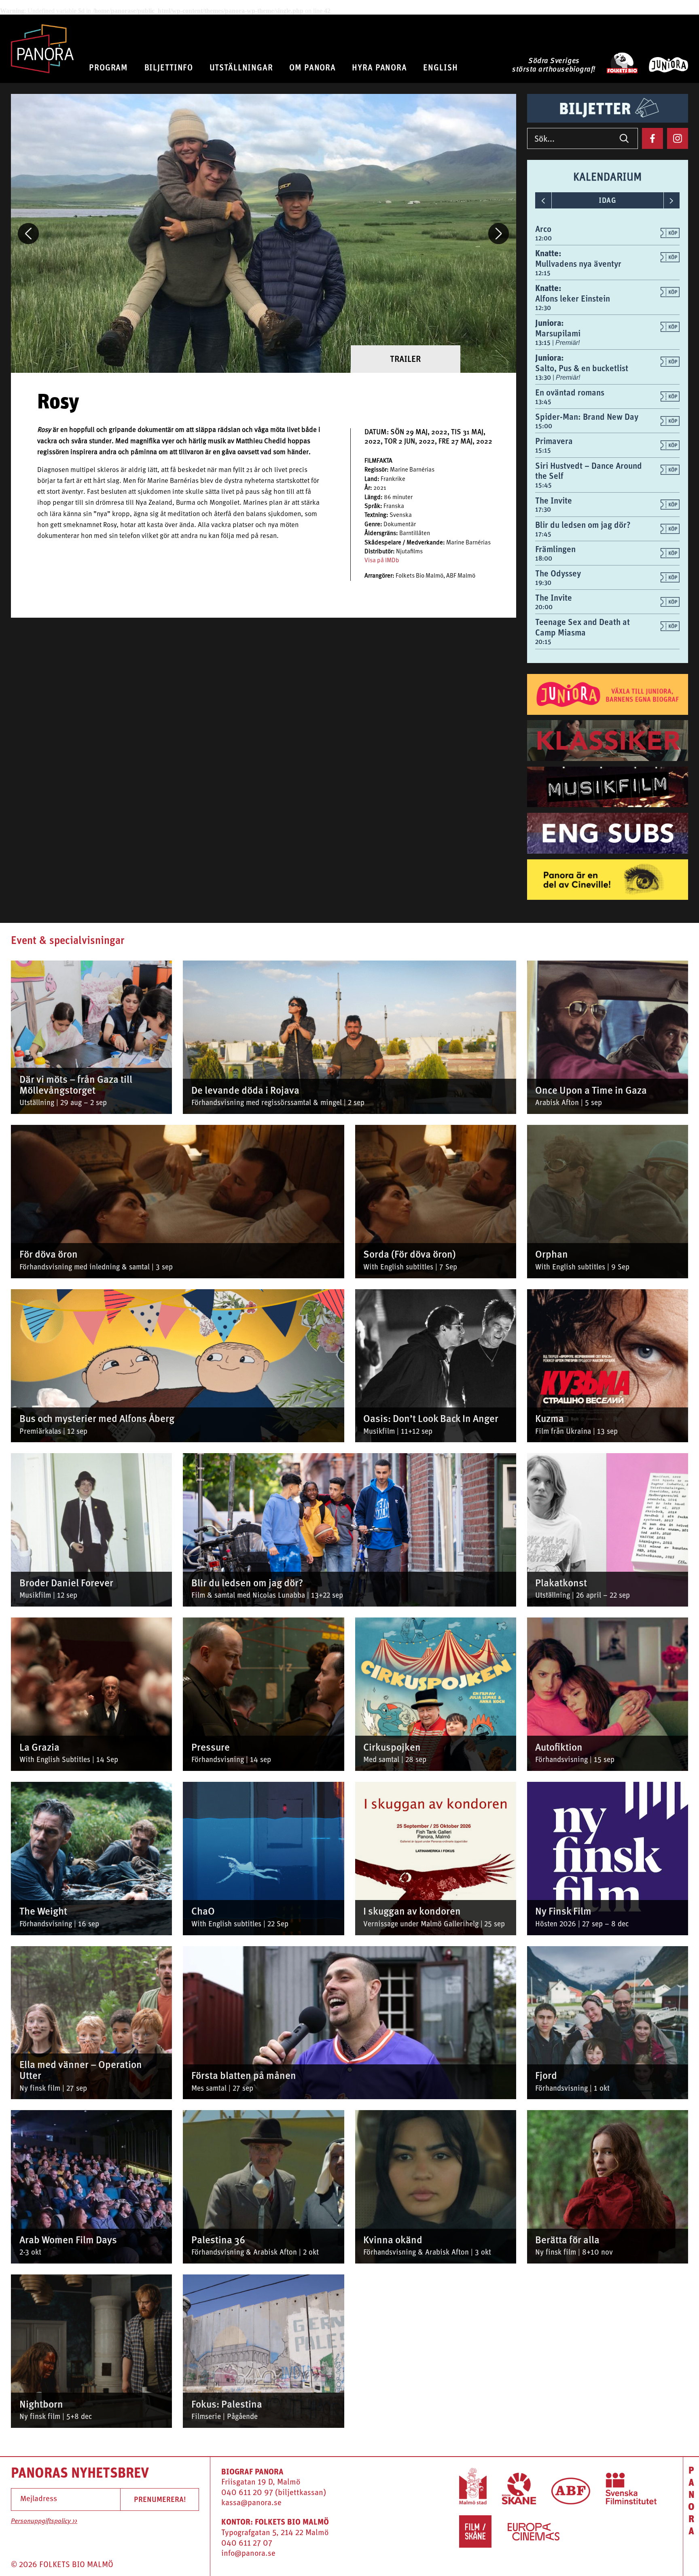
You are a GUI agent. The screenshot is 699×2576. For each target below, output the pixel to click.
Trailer (405, 359)
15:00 (544, 426)
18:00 (544, 558)
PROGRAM (108, 67)
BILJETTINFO (169, 67)
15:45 (543, 485)
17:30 (543, 509)
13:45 (543, 402)
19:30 (543, 583)
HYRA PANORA (379, 67)
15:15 (543, 450)
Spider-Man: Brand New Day (587, 417)
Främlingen (555, 549)
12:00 (543, 238)
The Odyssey (558, 573)
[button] (28, 234)
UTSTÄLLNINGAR (241, 67)
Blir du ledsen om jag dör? (583, 525)
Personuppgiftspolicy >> (44, 2521)
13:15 (544, 343)
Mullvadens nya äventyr (578, 264)
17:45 (543, 534)
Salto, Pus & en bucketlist (582, 368)
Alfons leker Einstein (573, 299)
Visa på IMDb (382, 561)
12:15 (543, 273)
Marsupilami (558, 333)
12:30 (543, 308)
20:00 (544, 607)
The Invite (554, 501)
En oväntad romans (570, 392)
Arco (543, 229)
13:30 (544, 377)
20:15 (543, 642)
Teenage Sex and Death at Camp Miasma (582, 627)
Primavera (554, 441)
